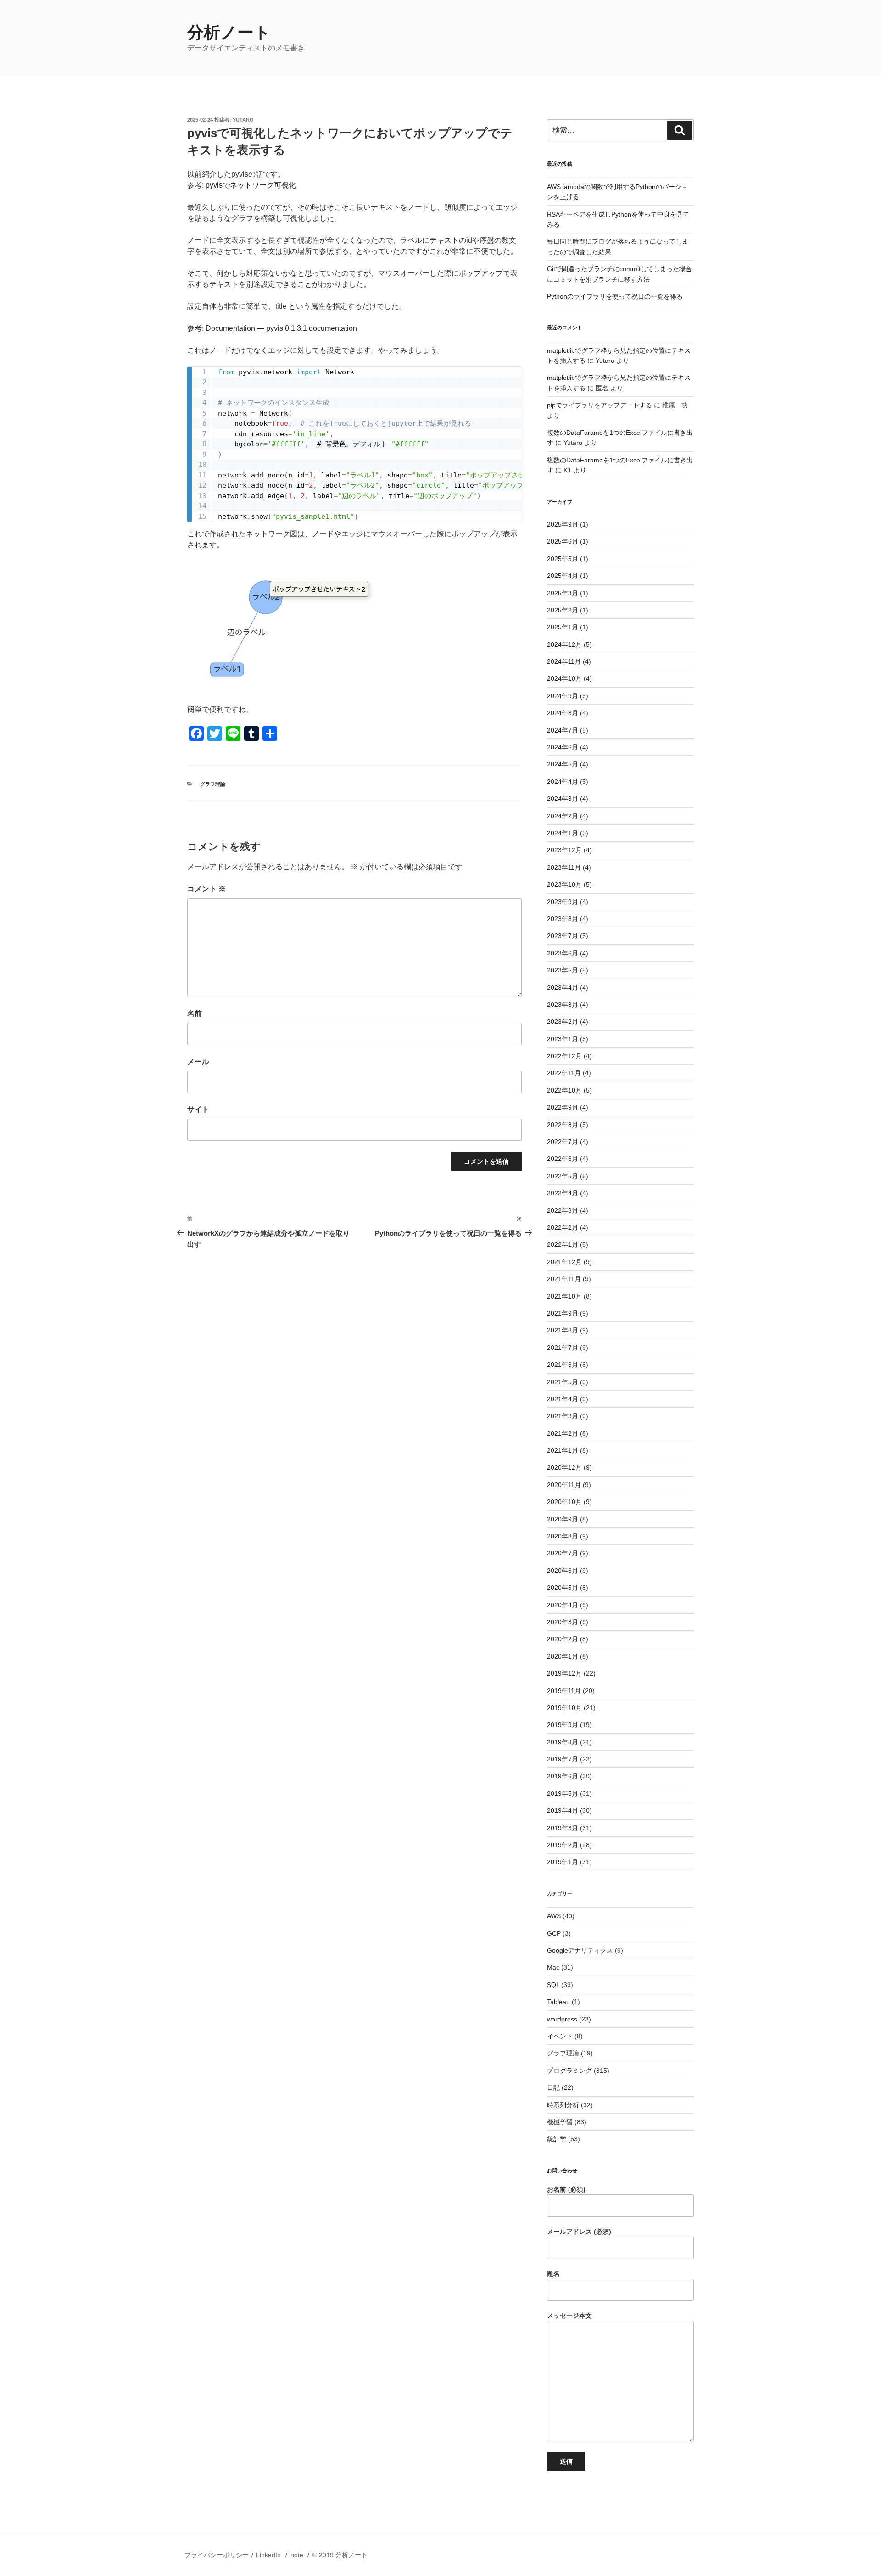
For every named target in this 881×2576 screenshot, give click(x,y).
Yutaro (243, 120)
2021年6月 (563, 1365)
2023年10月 (564, 884)
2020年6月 (563, 1571)
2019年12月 (564, 1673)
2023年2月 (563, 1022)
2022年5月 (563, 1176)
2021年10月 (564, 1296)
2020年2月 (563, 1639)
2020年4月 (563, 1605)
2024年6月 (563, 747)
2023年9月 (563, 902)
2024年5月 (563, 764)
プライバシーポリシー (217, 2555)
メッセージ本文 (569, 2315)
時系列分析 (563, 2105)
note (297, 2555)
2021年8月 (563, 1330)
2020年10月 (564, 1502)
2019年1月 (563, 1862)
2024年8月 (563, 713)
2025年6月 (563, 541)
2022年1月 (563, 1244)
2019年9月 (563, 1725)
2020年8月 (563, 1536)
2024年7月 (563, 730)
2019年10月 (564, 1708)
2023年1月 (563, 1039)
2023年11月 (564, 867)
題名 (553, 2274)
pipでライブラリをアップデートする (599, 405)
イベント (560, 2036)
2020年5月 (563, 1588)
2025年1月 (563, 627)
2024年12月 (564, 644)
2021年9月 (563, 1313)
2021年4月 (563, 1399)
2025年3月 (563, 593)
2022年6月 (563, 1159)
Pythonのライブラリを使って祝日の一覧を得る (615, 296)
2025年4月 (563, 576)
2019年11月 (564, 1691)
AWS (554, 1916)
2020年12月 (564, 1467)
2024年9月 (563, 696)
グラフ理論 (213, 784)
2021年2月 (563, 1433)
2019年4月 (563, 1810)
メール (198, 1062)
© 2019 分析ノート (340, 2555)
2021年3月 (563, 1416)
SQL (553, 1985)
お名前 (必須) (566, 2189)
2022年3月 (563, 1210)
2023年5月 (563, 970)
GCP (554, 1933)
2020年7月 (563, 1553)
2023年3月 (563, 1005)
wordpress (562, 2019)
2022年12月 (564, 1056)
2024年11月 (564, 661)
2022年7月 (563, 1142)
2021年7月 (563, 1348)
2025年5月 (563, 559)
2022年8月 (563, 1125)
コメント (206, 889)
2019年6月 (563, 1776)
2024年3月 (563, 799)
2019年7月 (563, 1759)
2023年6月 (563, 953)
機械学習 (560, 2122)
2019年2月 (563, 1845)
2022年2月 (563, 1227)
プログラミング (569, 2071)
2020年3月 (563, 1622)
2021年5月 (563, 1382)
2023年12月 (564, 850)
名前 (195, 1013)
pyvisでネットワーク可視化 (251, 185)
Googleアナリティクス (580, 1950)
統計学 (557, 2139)
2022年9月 (563, 1107)
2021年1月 (563, 1450)
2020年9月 (563, 1519)
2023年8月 (563, 919)
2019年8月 (563, 1742)
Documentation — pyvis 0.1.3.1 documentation (281, 328)
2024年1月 (563, 833)
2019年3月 (563, 1828)
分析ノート (229, 32)
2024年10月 (564, 678)
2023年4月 (563, 988)
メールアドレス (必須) (579, 2232)
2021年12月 (564, 1262)
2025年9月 (563, 524)
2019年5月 (563, 1793)
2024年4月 (563, 782)
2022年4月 (563, 1193)
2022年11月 (564, 1073)
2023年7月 (563, 936)
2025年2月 (563, 610)
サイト (198, 1109)
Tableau (558, 2002)
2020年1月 (563, 1656)
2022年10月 (564, 1090)
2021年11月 (564, 1279)
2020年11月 (564, 1485)
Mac (553, 1967)
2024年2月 (563, 816)
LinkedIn (268, 2555)
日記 (553, 2087)
